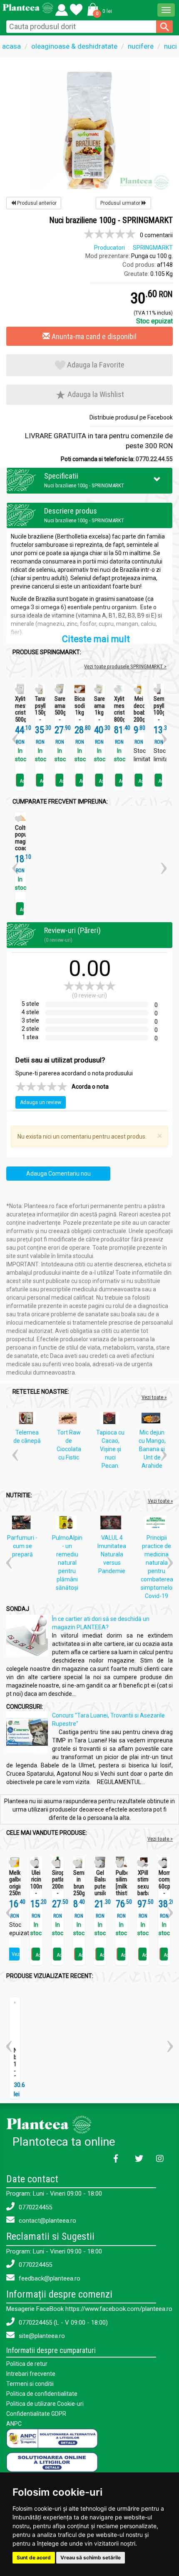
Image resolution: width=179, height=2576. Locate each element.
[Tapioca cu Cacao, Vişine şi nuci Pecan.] (111, 1420)
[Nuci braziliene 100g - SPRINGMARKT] (89, 129)
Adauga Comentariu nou (58, 1174)
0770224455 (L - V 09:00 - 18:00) (62, 2323)
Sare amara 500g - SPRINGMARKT (60, 713)
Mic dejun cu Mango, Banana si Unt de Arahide (152, 1449)
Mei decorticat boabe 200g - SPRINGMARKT (139, 716)
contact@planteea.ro (47, 2221)
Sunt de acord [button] (34, 2557)
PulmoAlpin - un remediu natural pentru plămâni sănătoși (67, 1563)
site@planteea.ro (41, 2336)
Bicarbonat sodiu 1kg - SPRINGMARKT (80, 713)
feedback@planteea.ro (49, 2278)
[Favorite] (62, 8)
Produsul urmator (121, 203)
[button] (98, 9)
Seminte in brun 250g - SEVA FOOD (79, 1894)
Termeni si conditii (30, 2384)
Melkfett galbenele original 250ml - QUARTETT (15, 1890)
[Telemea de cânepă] (28, 1420)
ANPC (14, 2424)
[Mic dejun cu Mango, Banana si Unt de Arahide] (153, 1420)
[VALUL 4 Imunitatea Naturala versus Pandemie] (113, 1524)
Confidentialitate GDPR (36, 2414)
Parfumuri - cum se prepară (22, 1546)
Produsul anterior (36, 203)
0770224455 (35, 2207)
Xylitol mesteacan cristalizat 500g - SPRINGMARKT (20, 716)
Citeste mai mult (96, 639)
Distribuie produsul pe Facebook (131, 417)
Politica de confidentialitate (42, 2394)
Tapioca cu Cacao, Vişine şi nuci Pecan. (110, 1449)
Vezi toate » (154, 1397)
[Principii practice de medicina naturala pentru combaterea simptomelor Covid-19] (158, 1524)
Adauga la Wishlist (95, 394)
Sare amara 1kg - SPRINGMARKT (99, 713)
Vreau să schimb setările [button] (91, 2557)
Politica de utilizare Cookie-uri (45, 2404)
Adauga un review (41, 1102)
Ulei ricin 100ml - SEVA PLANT (36, 1890)
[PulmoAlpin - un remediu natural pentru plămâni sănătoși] (68, 1524)
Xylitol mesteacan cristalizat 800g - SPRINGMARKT (119, 716)
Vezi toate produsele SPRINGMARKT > (125, 666)
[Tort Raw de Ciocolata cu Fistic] (70, 1420)
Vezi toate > (160, 1839)
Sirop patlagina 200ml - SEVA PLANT (58, 1890)
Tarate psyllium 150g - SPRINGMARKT (40, 713)
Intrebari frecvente (31, 2374)
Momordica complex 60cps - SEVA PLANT (164, 1890)
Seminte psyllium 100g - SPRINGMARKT (159, 713)
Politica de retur (27, 2364)
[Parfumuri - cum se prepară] (23, 1524)
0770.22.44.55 (154, 459)
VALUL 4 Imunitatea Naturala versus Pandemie (112, 1554)
